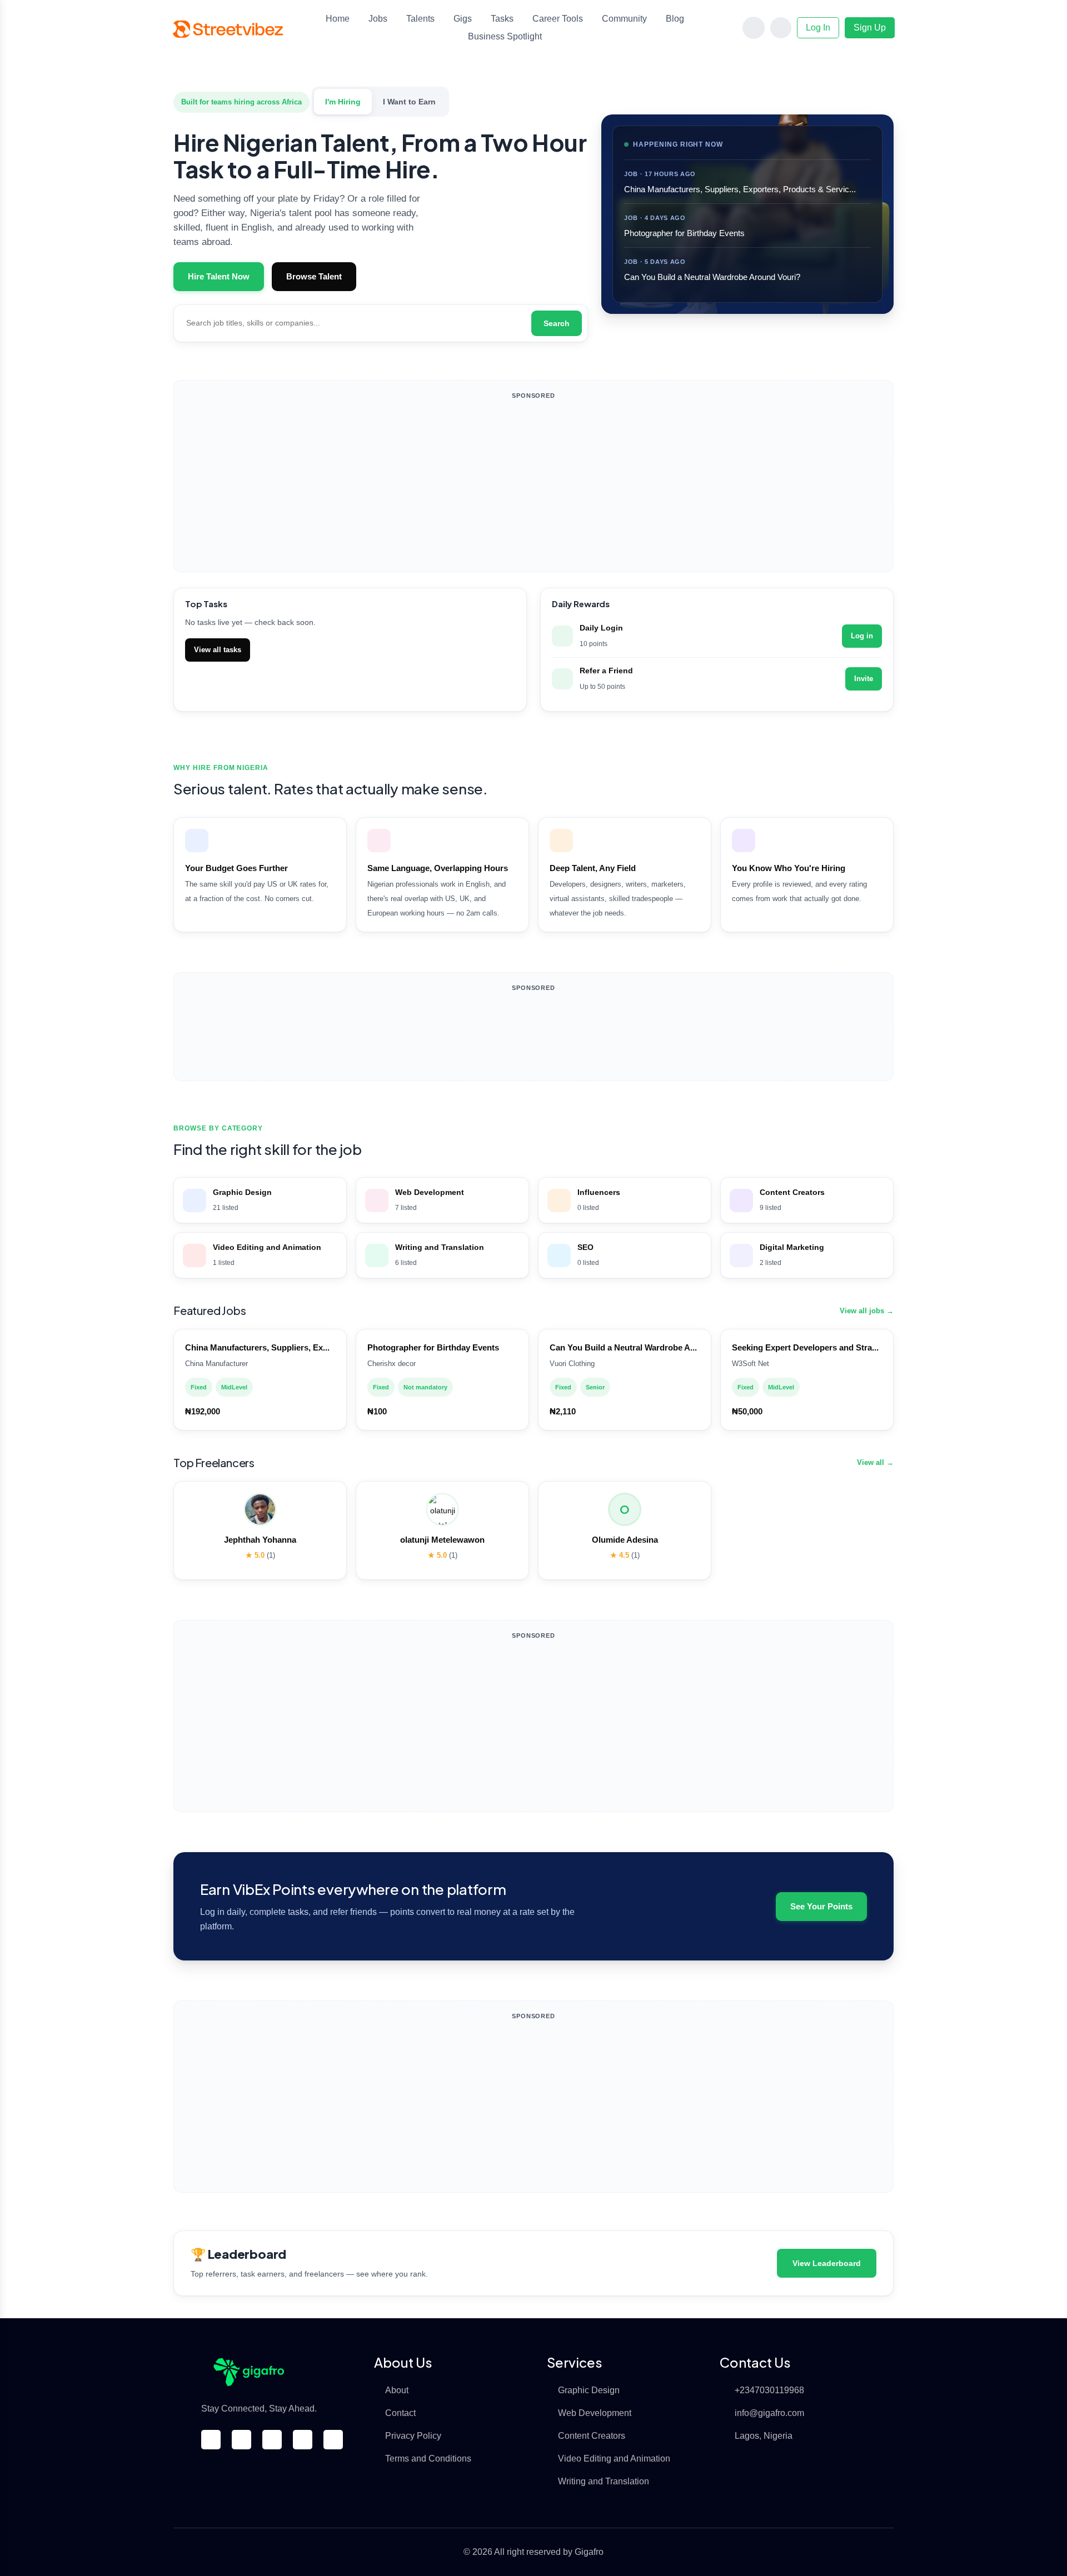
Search (557, 323)
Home (338, 19)
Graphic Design (589, 2390)
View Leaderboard (827, 2263)
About (397, 2390)
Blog (675, 19)
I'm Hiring (343, 102)
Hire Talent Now (219, 277)
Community (624, 19)
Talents (420, 19)
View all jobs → (867, 1311)
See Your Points (821, 1907)
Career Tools (558, 19)
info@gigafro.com (769, 2413)
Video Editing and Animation (614, 2459)
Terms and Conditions (428, 2459)
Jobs (378, 19)
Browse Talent (314, 277)
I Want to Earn (409, 102)
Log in (862, 636)
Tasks (502, 19)
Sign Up (870, 27)
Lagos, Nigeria (764, 2436)
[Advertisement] (533, 486)
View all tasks (218, 650)
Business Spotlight (505, 36)
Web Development (595, 2413)
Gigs (463, 19)
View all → (875, 1462)
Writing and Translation (604, 2481)
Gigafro (589, 2552)
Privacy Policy (413, 2436)
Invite (864, 679)
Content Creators (592, 2436)
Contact (400, 2413)
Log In (818, 27)
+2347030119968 (769, 2390)
